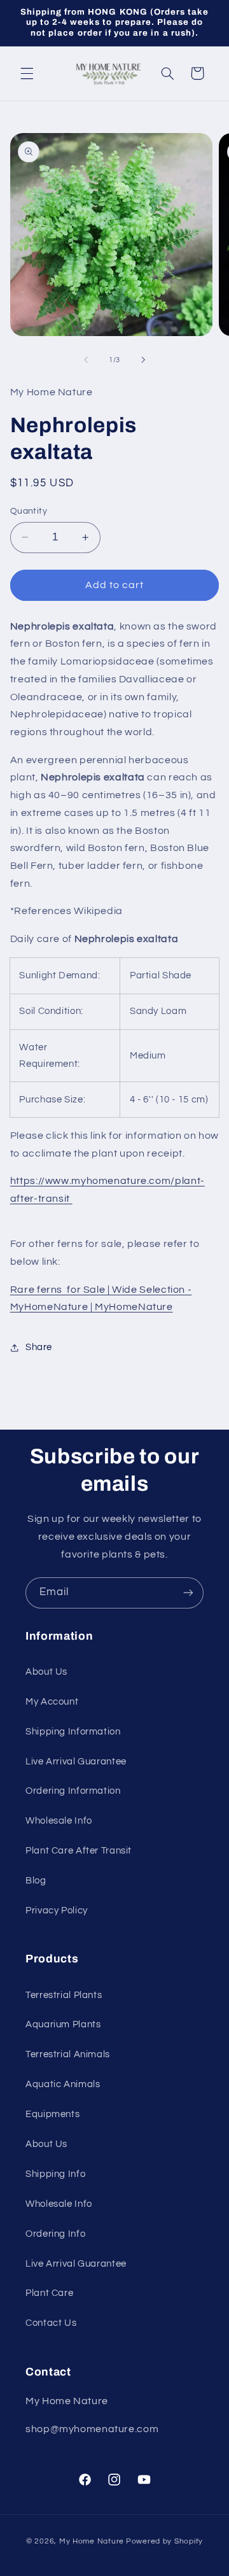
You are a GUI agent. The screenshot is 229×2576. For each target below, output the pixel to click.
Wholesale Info (59, 1821)
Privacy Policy (57, 1911)
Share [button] (39, 1347)
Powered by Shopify (164, 2541)
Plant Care (49, 2293)
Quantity (29, 511)
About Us (46, 1672)
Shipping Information (73, 1732)
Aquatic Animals (63, 2084)
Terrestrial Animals (68, 2054)
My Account (52, 1702)
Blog (36, 1881)
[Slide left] (86, 360)
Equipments (52, 2114)
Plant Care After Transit (79, 1851)
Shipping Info (55, 2174)
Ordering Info (55, 2234)
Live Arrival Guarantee (76, 1762)
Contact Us (51, 2323)
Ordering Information (73, 1791)
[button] (27, 73)
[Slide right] (143, 360)
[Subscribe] (188, 1593)
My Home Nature (92, 2541)
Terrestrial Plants (64, 1995)
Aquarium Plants (63, 2024)
